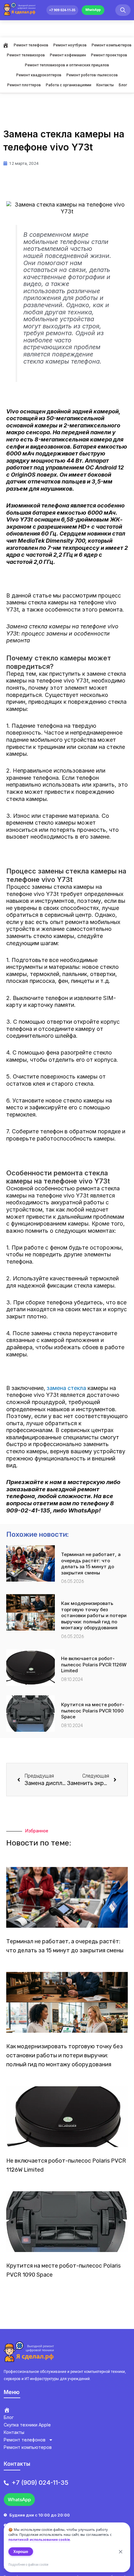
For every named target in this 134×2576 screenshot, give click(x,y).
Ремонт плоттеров (24, 85)
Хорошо (21, 2552)
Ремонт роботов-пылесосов (92, 75)
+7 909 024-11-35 (62, 10)
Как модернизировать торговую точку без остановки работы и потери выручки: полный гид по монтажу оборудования (94, 1615)
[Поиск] (123, 10)
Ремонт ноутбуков (70, 45)
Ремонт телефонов (31, 45)
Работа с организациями (69, 85)
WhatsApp (93, 10)
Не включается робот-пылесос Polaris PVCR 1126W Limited (94, 1664)
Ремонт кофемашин (68, 55)
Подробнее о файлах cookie (28, 2565)
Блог (123, 85)
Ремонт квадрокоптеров (39, 75)
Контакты (105, 85)
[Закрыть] (121, 2552)
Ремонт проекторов (109, 55)
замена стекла (66, 1388)
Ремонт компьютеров (112, 45)
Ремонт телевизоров (26, 55)
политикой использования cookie (39, 2539)
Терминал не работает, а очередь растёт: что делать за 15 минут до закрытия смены (91, 1564)
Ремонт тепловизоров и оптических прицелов (67, 65)
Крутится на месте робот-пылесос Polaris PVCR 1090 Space (93, 1711)
